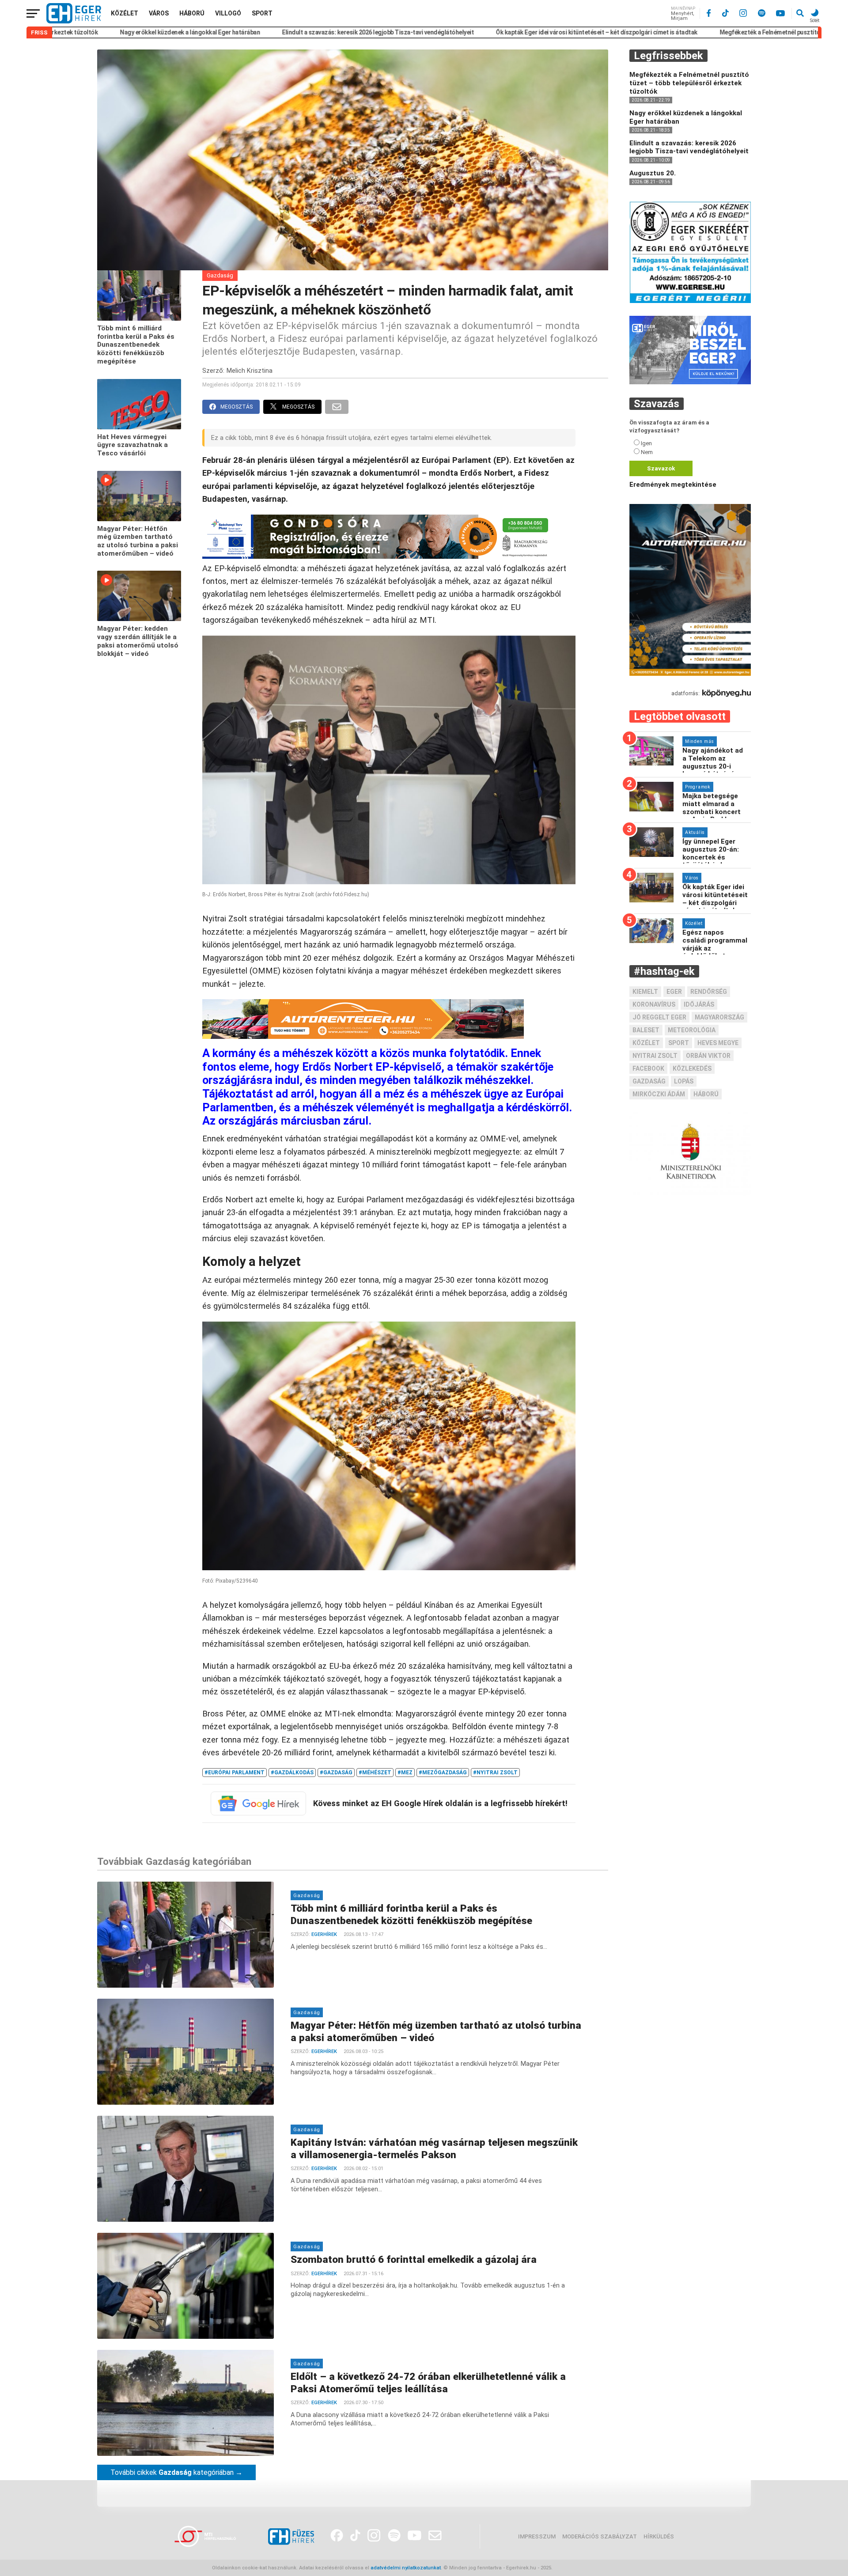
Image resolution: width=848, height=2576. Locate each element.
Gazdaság (220, 275)
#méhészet (375, 1773)
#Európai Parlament (235, 1773)
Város (159, 13)
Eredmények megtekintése (673, 485)
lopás (684, 1081)
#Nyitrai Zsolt (495, 1773)
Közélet (125, 13)
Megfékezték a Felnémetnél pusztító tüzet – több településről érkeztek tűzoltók (736, 32)
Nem (647, 452)
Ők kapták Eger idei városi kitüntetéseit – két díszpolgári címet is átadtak (503, 32)
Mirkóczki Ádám (659, 1094)
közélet (646, 1043)
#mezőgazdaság (443, 1773)
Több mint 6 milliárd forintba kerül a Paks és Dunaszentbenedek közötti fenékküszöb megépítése (136, 345)
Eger (674, 992)
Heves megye (718, 1043)
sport (679, 1043)
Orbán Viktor (708, 1056)
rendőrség (709, 992)
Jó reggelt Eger (659, 1017)
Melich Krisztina (250, 371)
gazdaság (649, 1081)
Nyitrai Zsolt (655, 1056)
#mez (405, 1773)
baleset (646, 1030)
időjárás (699, 1004)
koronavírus (654, 1004)
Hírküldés (659, 2536)
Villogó (228, 13)
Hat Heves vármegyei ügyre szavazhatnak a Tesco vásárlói (132, 445)
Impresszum (537, 2536)
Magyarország (719, 1017)
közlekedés (692, 1068)
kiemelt (645, 992)
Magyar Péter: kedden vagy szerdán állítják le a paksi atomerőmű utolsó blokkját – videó (138, 641)
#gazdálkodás (292, 1773)
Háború (192, 13)
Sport (262, 13)
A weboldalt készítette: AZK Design (595, 2568)
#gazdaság (336, 1773)
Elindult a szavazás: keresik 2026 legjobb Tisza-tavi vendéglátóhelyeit (284, 32)
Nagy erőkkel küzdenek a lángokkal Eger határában (96, 32)
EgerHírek (324, 1934)
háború (706, 1094)
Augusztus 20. (653, 173)
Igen (646, 443)
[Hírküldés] (690, 382)
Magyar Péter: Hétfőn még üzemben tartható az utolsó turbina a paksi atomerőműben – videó (138, 541)
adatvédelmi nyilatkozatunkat (406, 2568)
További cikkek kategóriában (176, 2472)
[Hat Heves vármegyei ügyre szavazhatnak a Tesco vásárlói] (139, 427)
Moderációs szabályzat (600, 2536)
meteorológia (692, 1030)
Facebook (648, 1068)
